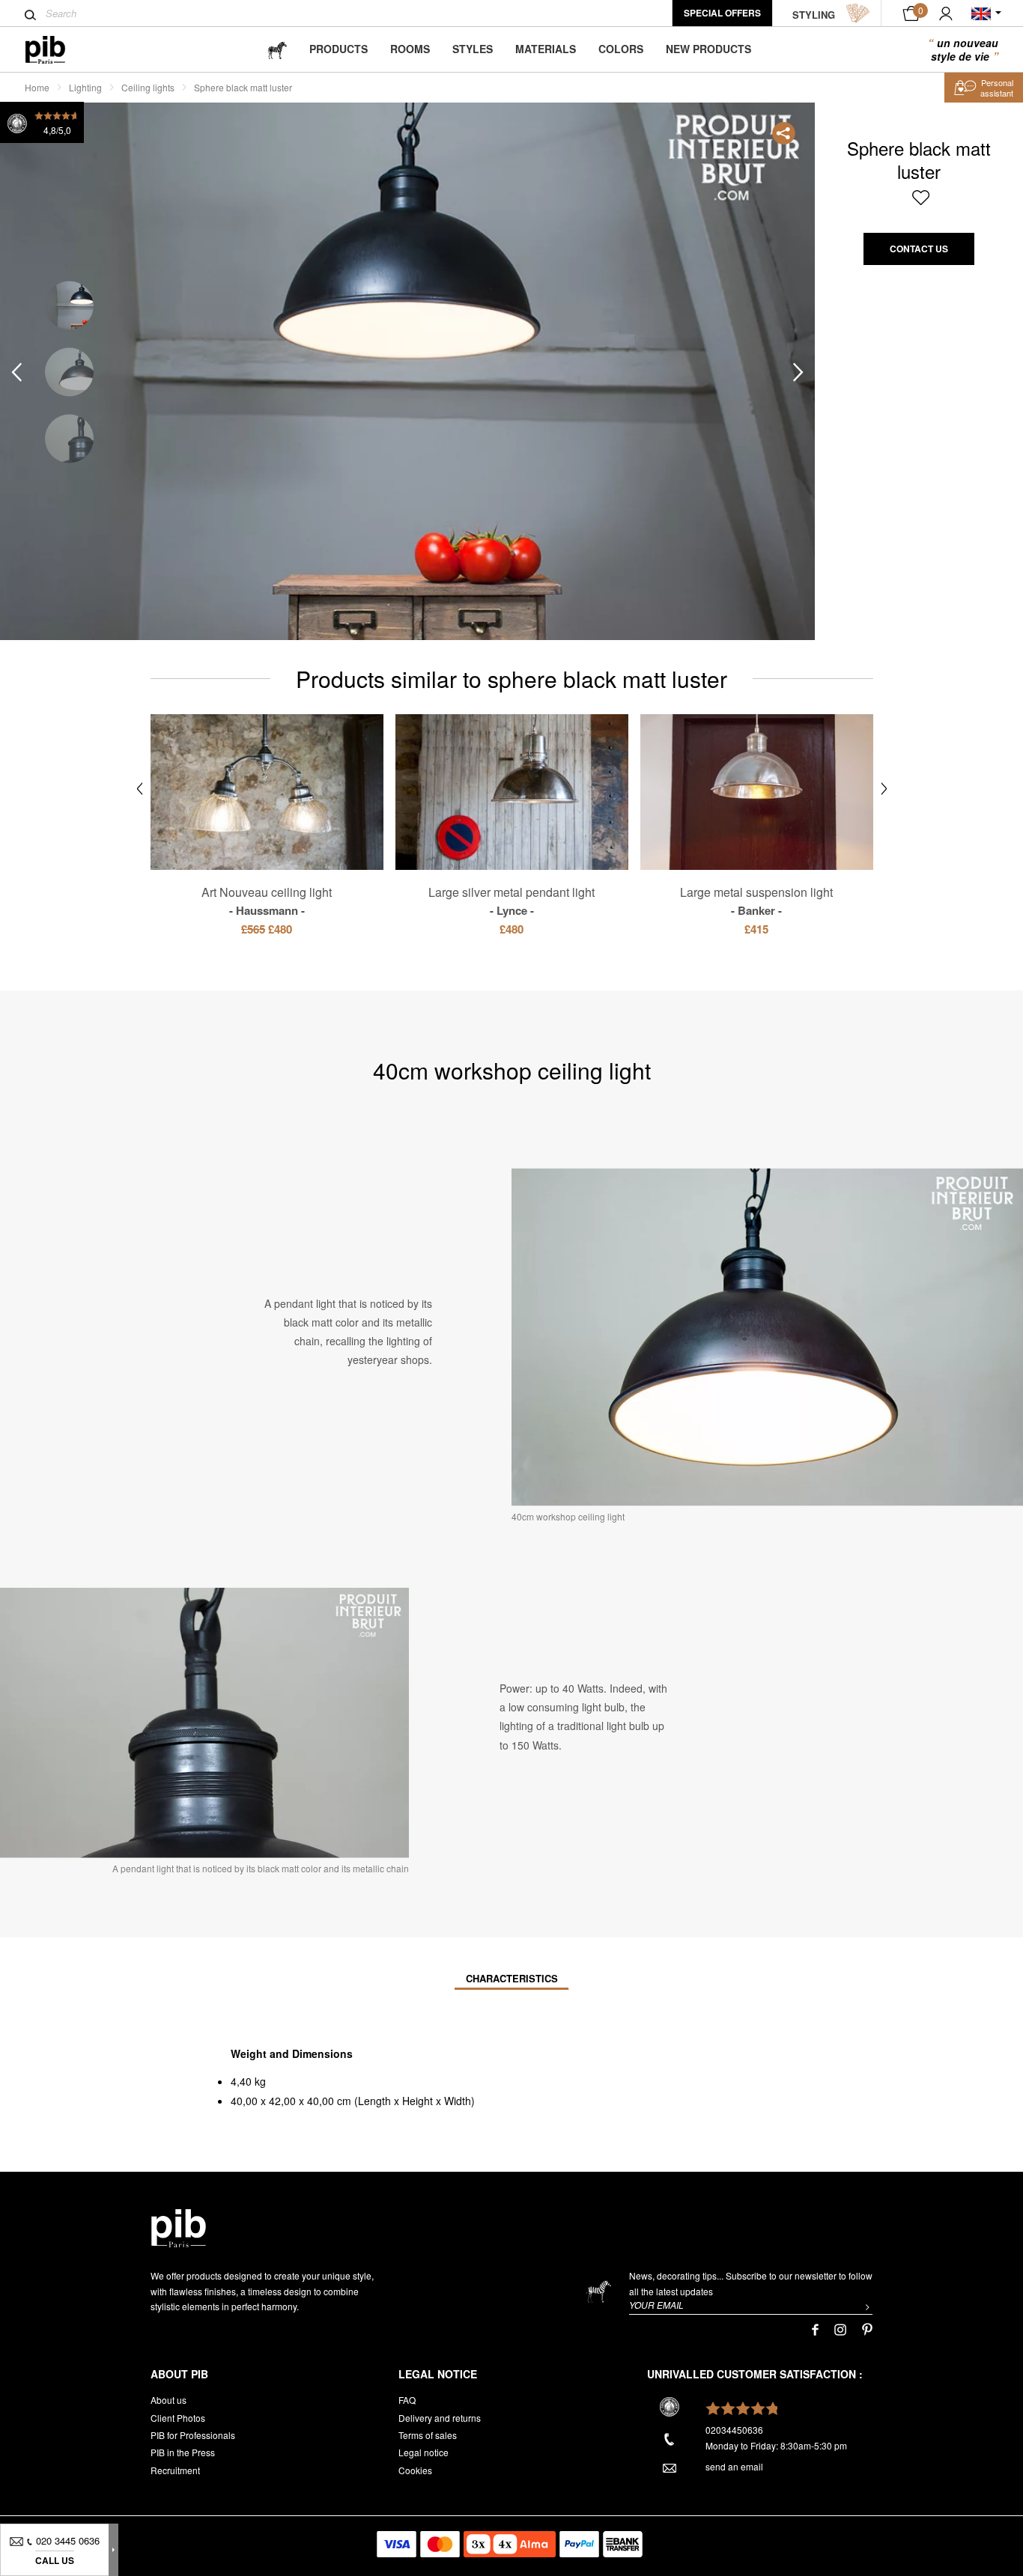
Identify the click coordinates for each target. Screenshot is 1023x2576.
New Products (708, 49)
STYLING (814, 15)
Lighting (85, 87)
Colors (621, 49)
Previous (16, 372)
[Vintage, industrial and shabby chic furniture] (57, 50)
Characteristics (512, 1978)
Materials (546, 49)
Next (798, 372)
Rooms (410, 49)
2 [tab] (69, 372)
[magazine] (277, 49)
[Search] (30, 15)
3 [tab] (69, 438)
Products (339, 49)
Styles (473, 49)
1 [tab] (69, 305)
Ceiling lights (148, 87)
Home (37, 87)
